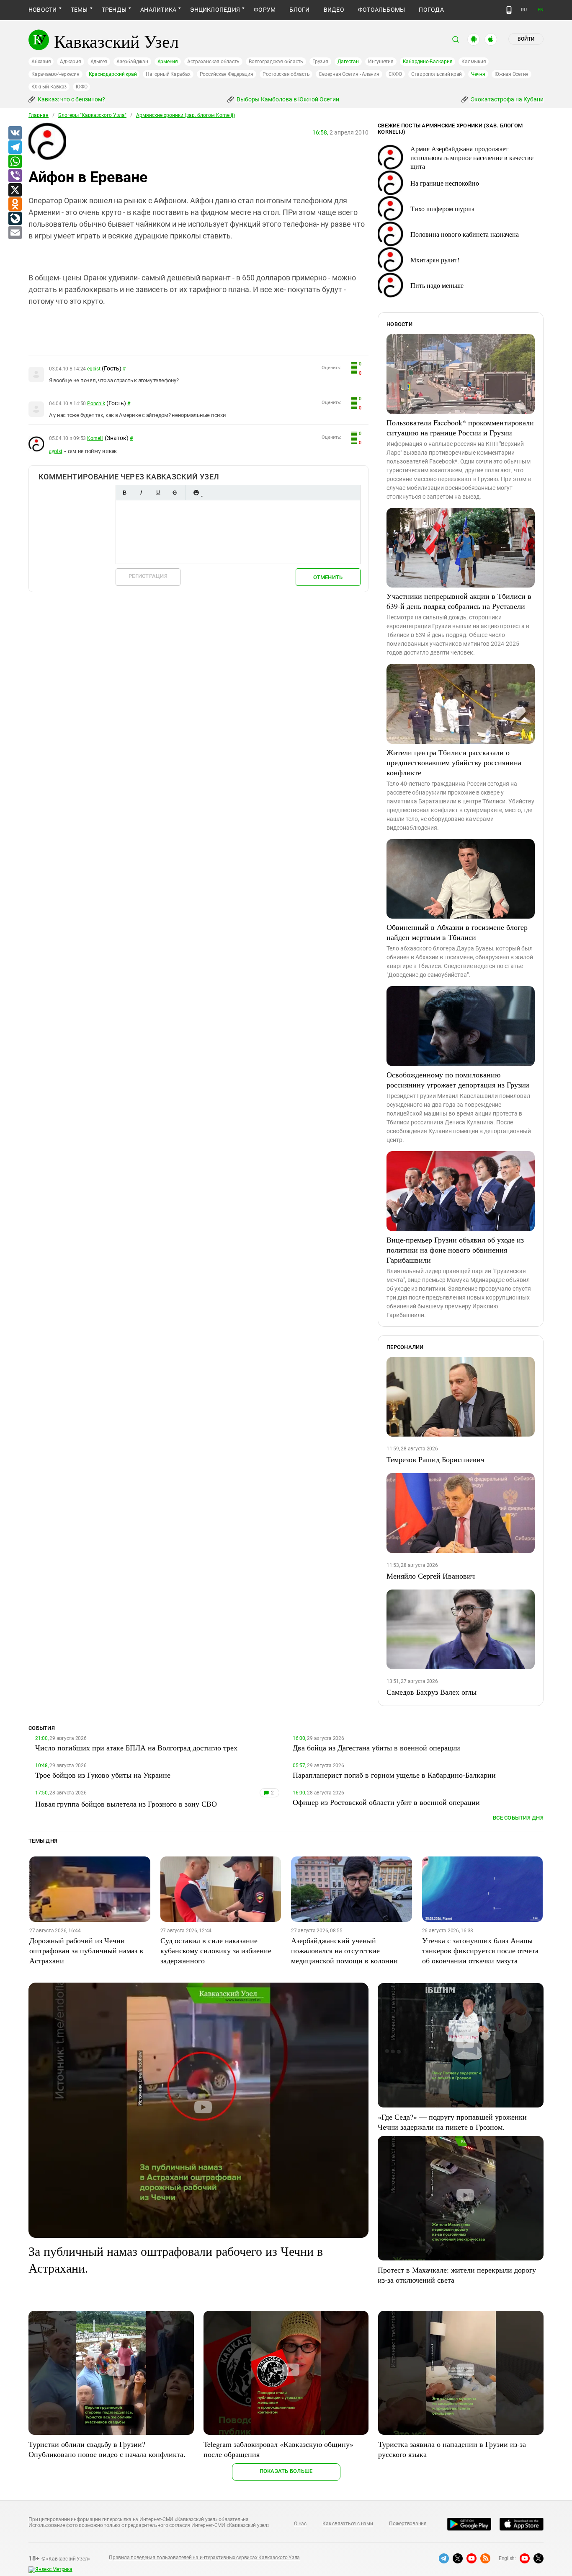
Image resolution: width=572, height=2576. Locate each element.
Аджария (70, 62)
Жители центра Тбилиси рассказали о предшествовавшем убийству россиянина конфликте (454, 762)
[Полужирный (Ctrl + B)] (124, 493)
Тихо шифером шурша (442, 208)
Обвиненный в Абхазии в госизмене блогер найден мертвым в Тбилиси (457, 932)
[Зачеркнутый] (175, 493)
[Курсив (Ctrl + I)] (141, 493)
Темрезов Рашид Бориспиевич (435, 1459)
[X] (15, 190)
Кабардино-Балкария (428, 62)
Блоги (299, 10)
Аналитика (158, 10)
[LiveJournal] (15, 219)
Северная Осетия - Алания (349, 74)
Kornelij (95, 438)
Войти (526, 39)
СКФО (395, 74)
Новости (43, 10)
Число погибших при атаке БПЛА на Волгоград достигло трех (136, 1748)
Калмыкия (474, 62)
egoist (94, 369)
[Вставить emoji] (196, 493)
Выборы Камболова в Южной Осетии (287, 99)
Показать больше (286, 2471)
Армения (168, 62)
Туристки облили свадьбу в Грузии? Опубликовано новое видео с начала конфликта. (107, 2449)
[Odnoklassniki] (15, 205)
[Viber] (15, 176)
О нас (300, 2524)
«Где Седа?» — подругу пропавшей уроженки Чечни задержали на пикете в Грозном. (452, 2122)
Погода (431, 10)
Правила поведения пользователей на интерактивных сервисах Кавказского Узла (204, 2558)
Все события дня (518, 1818)
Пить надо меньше (437, 285)
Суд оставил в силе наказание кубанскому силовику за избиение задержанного (216, 1950)
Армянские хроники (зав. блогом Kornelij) (186, 115)
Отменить (328, 577)
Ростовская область (286, 74)
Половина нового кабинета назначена (465, 234)
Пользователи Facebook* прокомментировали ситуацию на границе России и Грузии (460, 427)
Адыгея (99, 62)
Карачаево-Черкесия (55, 74)
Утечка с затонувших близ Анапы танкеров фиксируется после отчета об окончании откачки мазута (480, 1950)
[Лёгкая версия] (509, 10)
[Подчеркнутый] (158, 493)
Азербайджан (132, 62)
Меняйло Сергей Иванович (431, 1576)
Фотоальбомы (382, 10)
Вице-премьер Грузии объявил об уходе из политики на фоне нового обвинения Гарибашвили (455, 1250)
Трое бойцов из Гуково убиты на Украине (103, 1775)
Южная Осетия (511, 74)
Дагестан (348, 62)
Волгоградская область (276, 62)
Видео (334, 10)
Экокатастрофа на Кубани (506, 99)
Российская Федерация (227, 74)
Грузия (320, 62)
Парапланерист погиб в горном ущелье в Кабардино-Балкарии (394, 1775)
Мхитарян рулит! (435, 260)
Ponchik (96, 404)
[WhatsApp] (15, 162)
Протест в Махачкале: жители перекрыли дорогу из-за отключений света (457, 2275)
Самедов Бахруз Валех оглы (432, 1692)
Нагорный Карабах (168, 74)
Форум (265, 10)
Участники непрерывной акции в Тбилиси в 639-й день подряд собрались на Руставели (459, 601)
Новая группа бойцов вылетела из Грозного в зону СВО (126, 1804)
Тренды (114, 10)
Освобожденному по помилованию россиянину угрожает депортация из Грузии (458, 1080)
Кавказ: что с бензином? (71, 99)
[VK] (15, 133)
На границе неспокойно (445, 183)
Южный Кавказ (49, 87)
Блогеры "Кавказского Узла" (92, 115)
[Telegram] (15, 148)
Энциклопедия (215, 10)
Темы (79, 10)
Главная (39, 115)
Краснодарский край (113, 74)
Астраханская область (213, 62)
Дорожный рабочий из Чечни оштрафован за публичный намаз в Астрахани (86, 1950)
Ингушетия (381, 62)
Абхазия (41, 62)
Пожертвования (408, 2524)
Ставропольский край (437, 74)
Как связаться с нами (348, 2524)
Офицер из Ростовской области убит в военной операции (386, 1802)
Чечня (478, 74)
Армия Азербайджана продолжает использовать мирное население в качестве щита (472, 157)
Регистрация (148, 576)
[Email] (15, 233)
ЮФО (81, 87)
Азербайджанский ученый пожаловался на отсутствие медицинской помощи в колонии (344, 1950)
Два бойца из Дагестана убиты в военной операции (376, 1748)
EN (541, 10)
